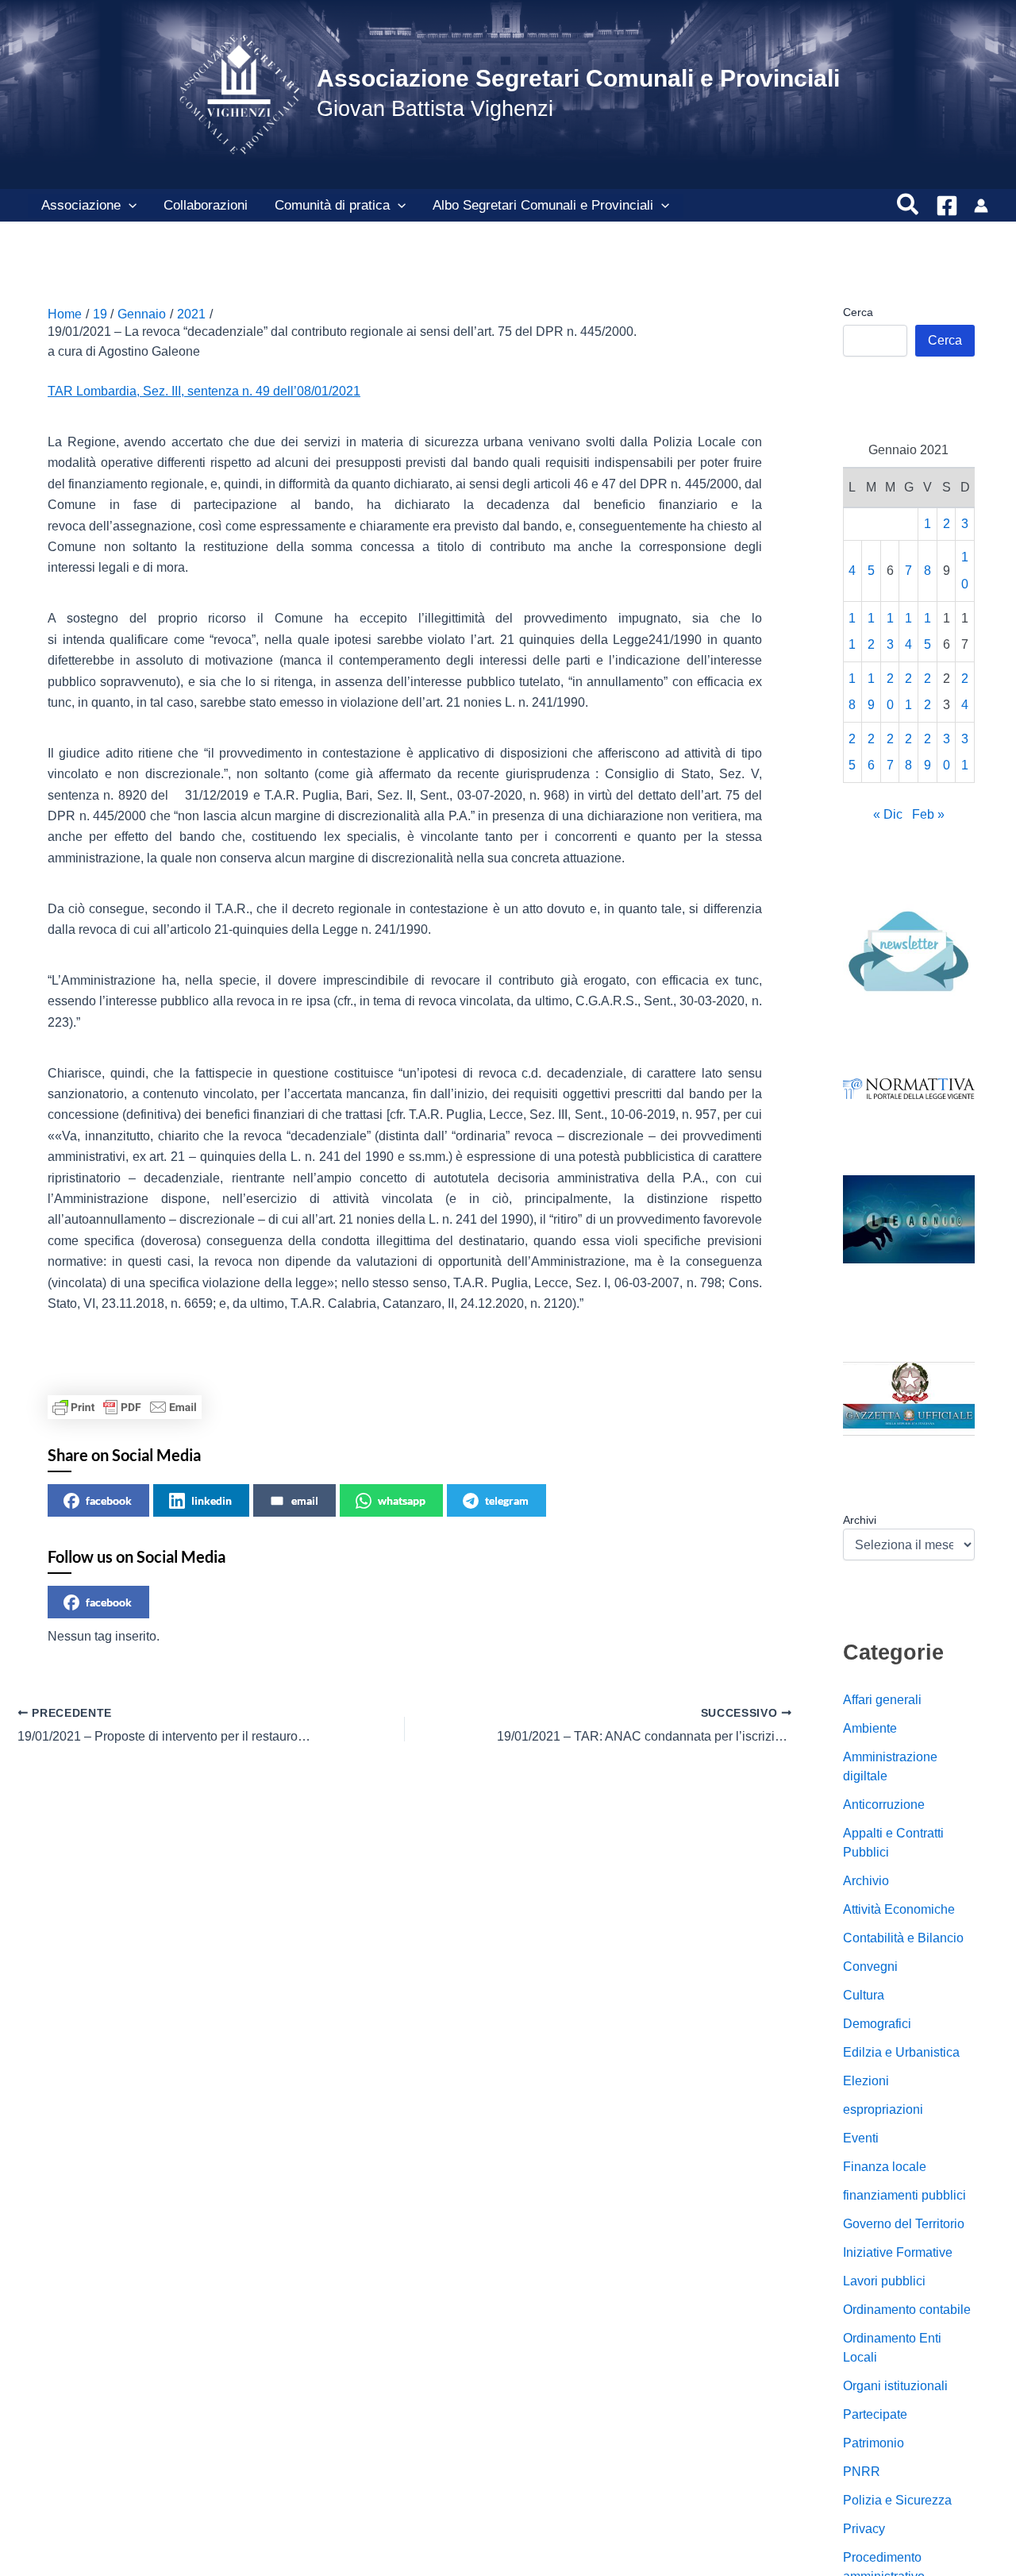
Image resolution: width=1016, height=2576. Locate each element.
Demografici (877, 2025)
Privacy (864, 2530)
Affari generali (882, 1701)
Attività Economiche (899, 1910)
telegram (507, 1500)
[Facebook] (947, 206)
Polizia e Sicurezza (897, 2501)
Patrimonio (874, 2444)
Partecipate (875, 2415)
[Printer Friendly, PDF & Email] (125, 1407)
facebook (109, 1500)
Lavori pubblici (884, 2282)
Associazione (81, 205)
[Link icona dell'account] (981, 206)
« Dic (888, 815)
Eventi (861, 2139)
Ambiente (870, 1729)
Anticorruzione (884, 1805)
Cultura (864, 1996)
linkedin (212, 1500)
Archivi (860, 1520)
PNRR (862, 2472)
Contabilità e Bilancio (903, 1939)
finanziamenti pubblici (904, 2196)
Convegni (870, 1967)
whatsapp (402, 1500)
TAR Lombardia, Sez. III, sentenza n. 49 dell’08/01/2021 (204, 391)
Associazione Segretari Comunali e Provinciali (578, 78)
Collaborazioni (206, 205)
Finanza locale (885, 2167)
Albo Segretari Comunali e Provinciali (543, 205)
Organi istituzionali (895, 2387)
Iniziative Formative (898, 2253)
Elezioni (866, 2082)
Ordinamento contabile (907, 2310)
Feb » (928, 815)
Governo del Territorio (904, 2225)
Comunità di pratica (332, 205)
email (305, 1500)
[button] (129, 206)
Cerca (858, 312)
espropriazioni (883, 2110)
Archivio (866, 1882)
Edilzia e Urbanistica (901, 2053)
